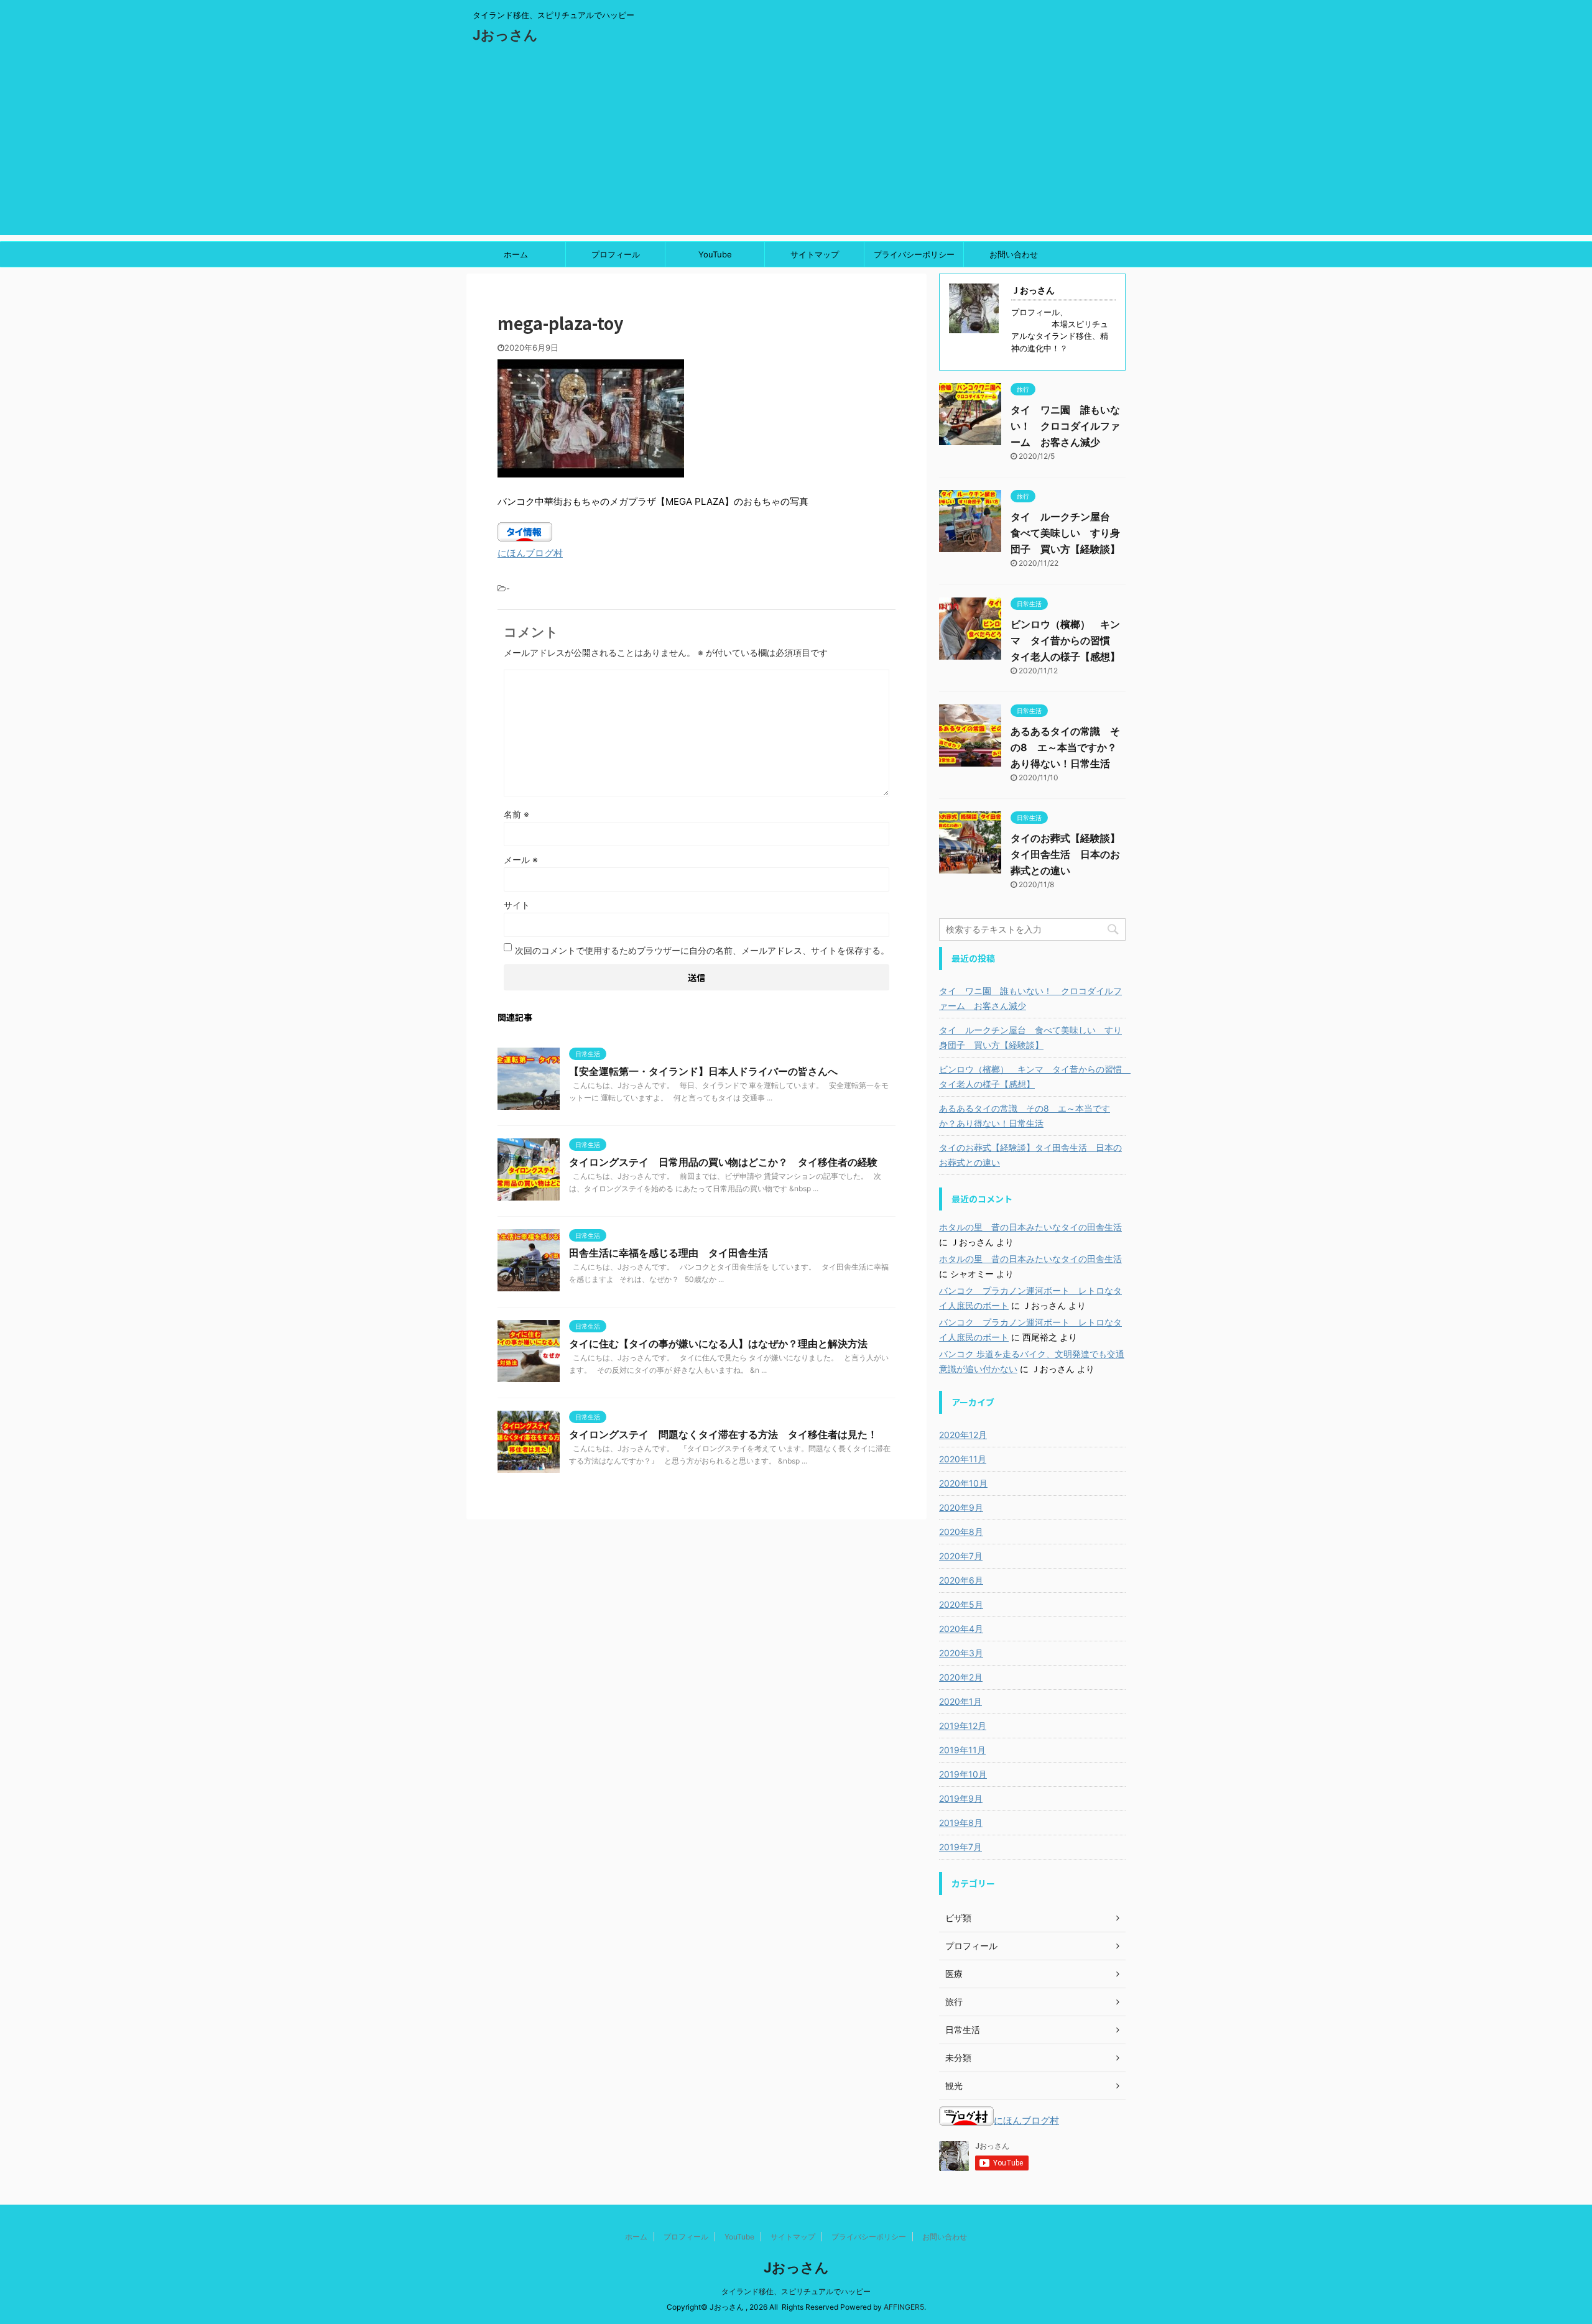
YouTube (715, 254)
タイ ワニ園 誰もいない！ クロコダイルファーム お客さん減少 (1065, 426)
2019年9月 (961, 1798)
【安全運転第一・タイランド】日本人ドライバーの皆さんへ (703, 1071)
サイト (517, 905)
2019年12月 (963, 1726)
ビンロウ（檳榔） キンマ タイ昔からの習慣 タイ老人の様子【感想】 (1065, 640)
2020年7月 (961, 1556)
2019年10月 (963, 1774)
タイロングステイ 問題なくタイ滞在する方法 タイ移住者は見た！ (723, 1434)
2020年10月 (963, 1483)
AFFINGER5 (904, 2307)
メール (521, 860)
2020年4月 (961, 1629)
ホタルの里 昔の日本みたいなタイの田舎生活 (1030, 1227)
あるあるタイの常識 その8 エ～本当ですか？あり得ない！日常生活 (1065, 747)
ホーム (516, 254)
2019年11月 (962, 1750)
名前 (516, 814)
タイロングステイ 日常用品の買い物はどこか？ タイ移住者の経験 (723, 1162)
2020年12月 (963, 1435)
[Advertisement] (796, 148)
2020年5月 (961, 1604)
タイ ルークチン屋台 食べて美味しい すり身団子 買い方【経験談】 (1065, 533)
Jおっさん (505, 35)
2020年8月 (961, 1532)
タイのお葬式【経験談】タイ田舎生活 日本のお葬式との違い (1065, 854)
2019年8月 (961, 1823)
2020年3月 (961, 1653)
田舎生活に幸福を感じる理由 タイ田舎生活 (669, 1253)
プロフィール (616, 254)
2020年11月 (963, 1459)
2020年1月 (960, 1701)
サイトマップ (815, 254)
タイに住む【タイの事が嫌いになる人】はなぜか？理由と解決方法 (718, 1344)
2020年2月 (961, 1677)
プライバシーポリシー (914, 254)
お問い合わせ (1014, 254)
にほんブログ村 (530, 553)
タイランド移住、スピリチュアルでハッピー (796, 2291)
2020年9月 (961, 1507)
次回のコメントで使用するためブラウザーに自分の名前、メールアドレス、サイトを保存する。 (702, 950)
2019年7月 (960, 1847)
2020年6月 (961, 1580)
